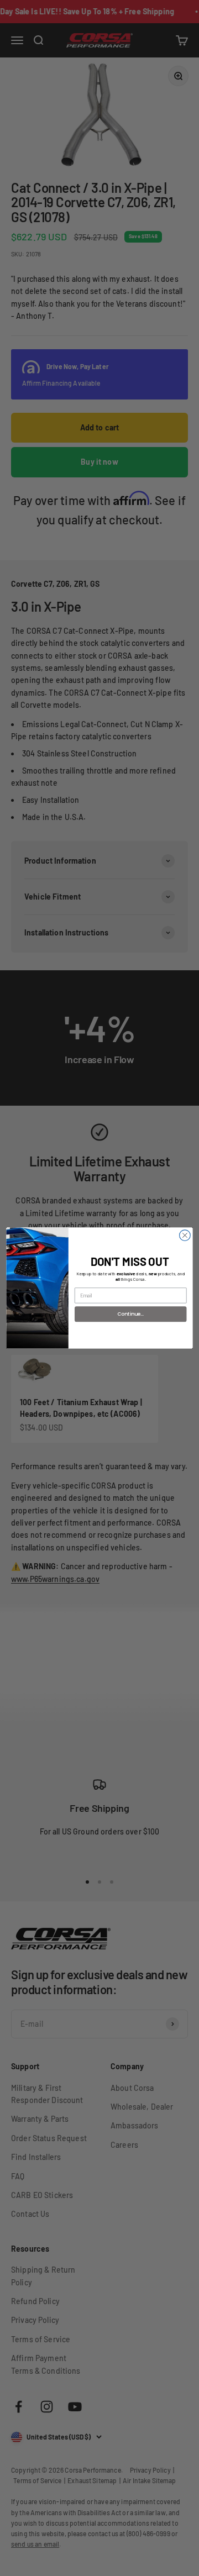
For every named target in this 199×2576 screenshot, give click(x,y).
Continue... (131, 1314)
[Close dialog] (185, 1236)
